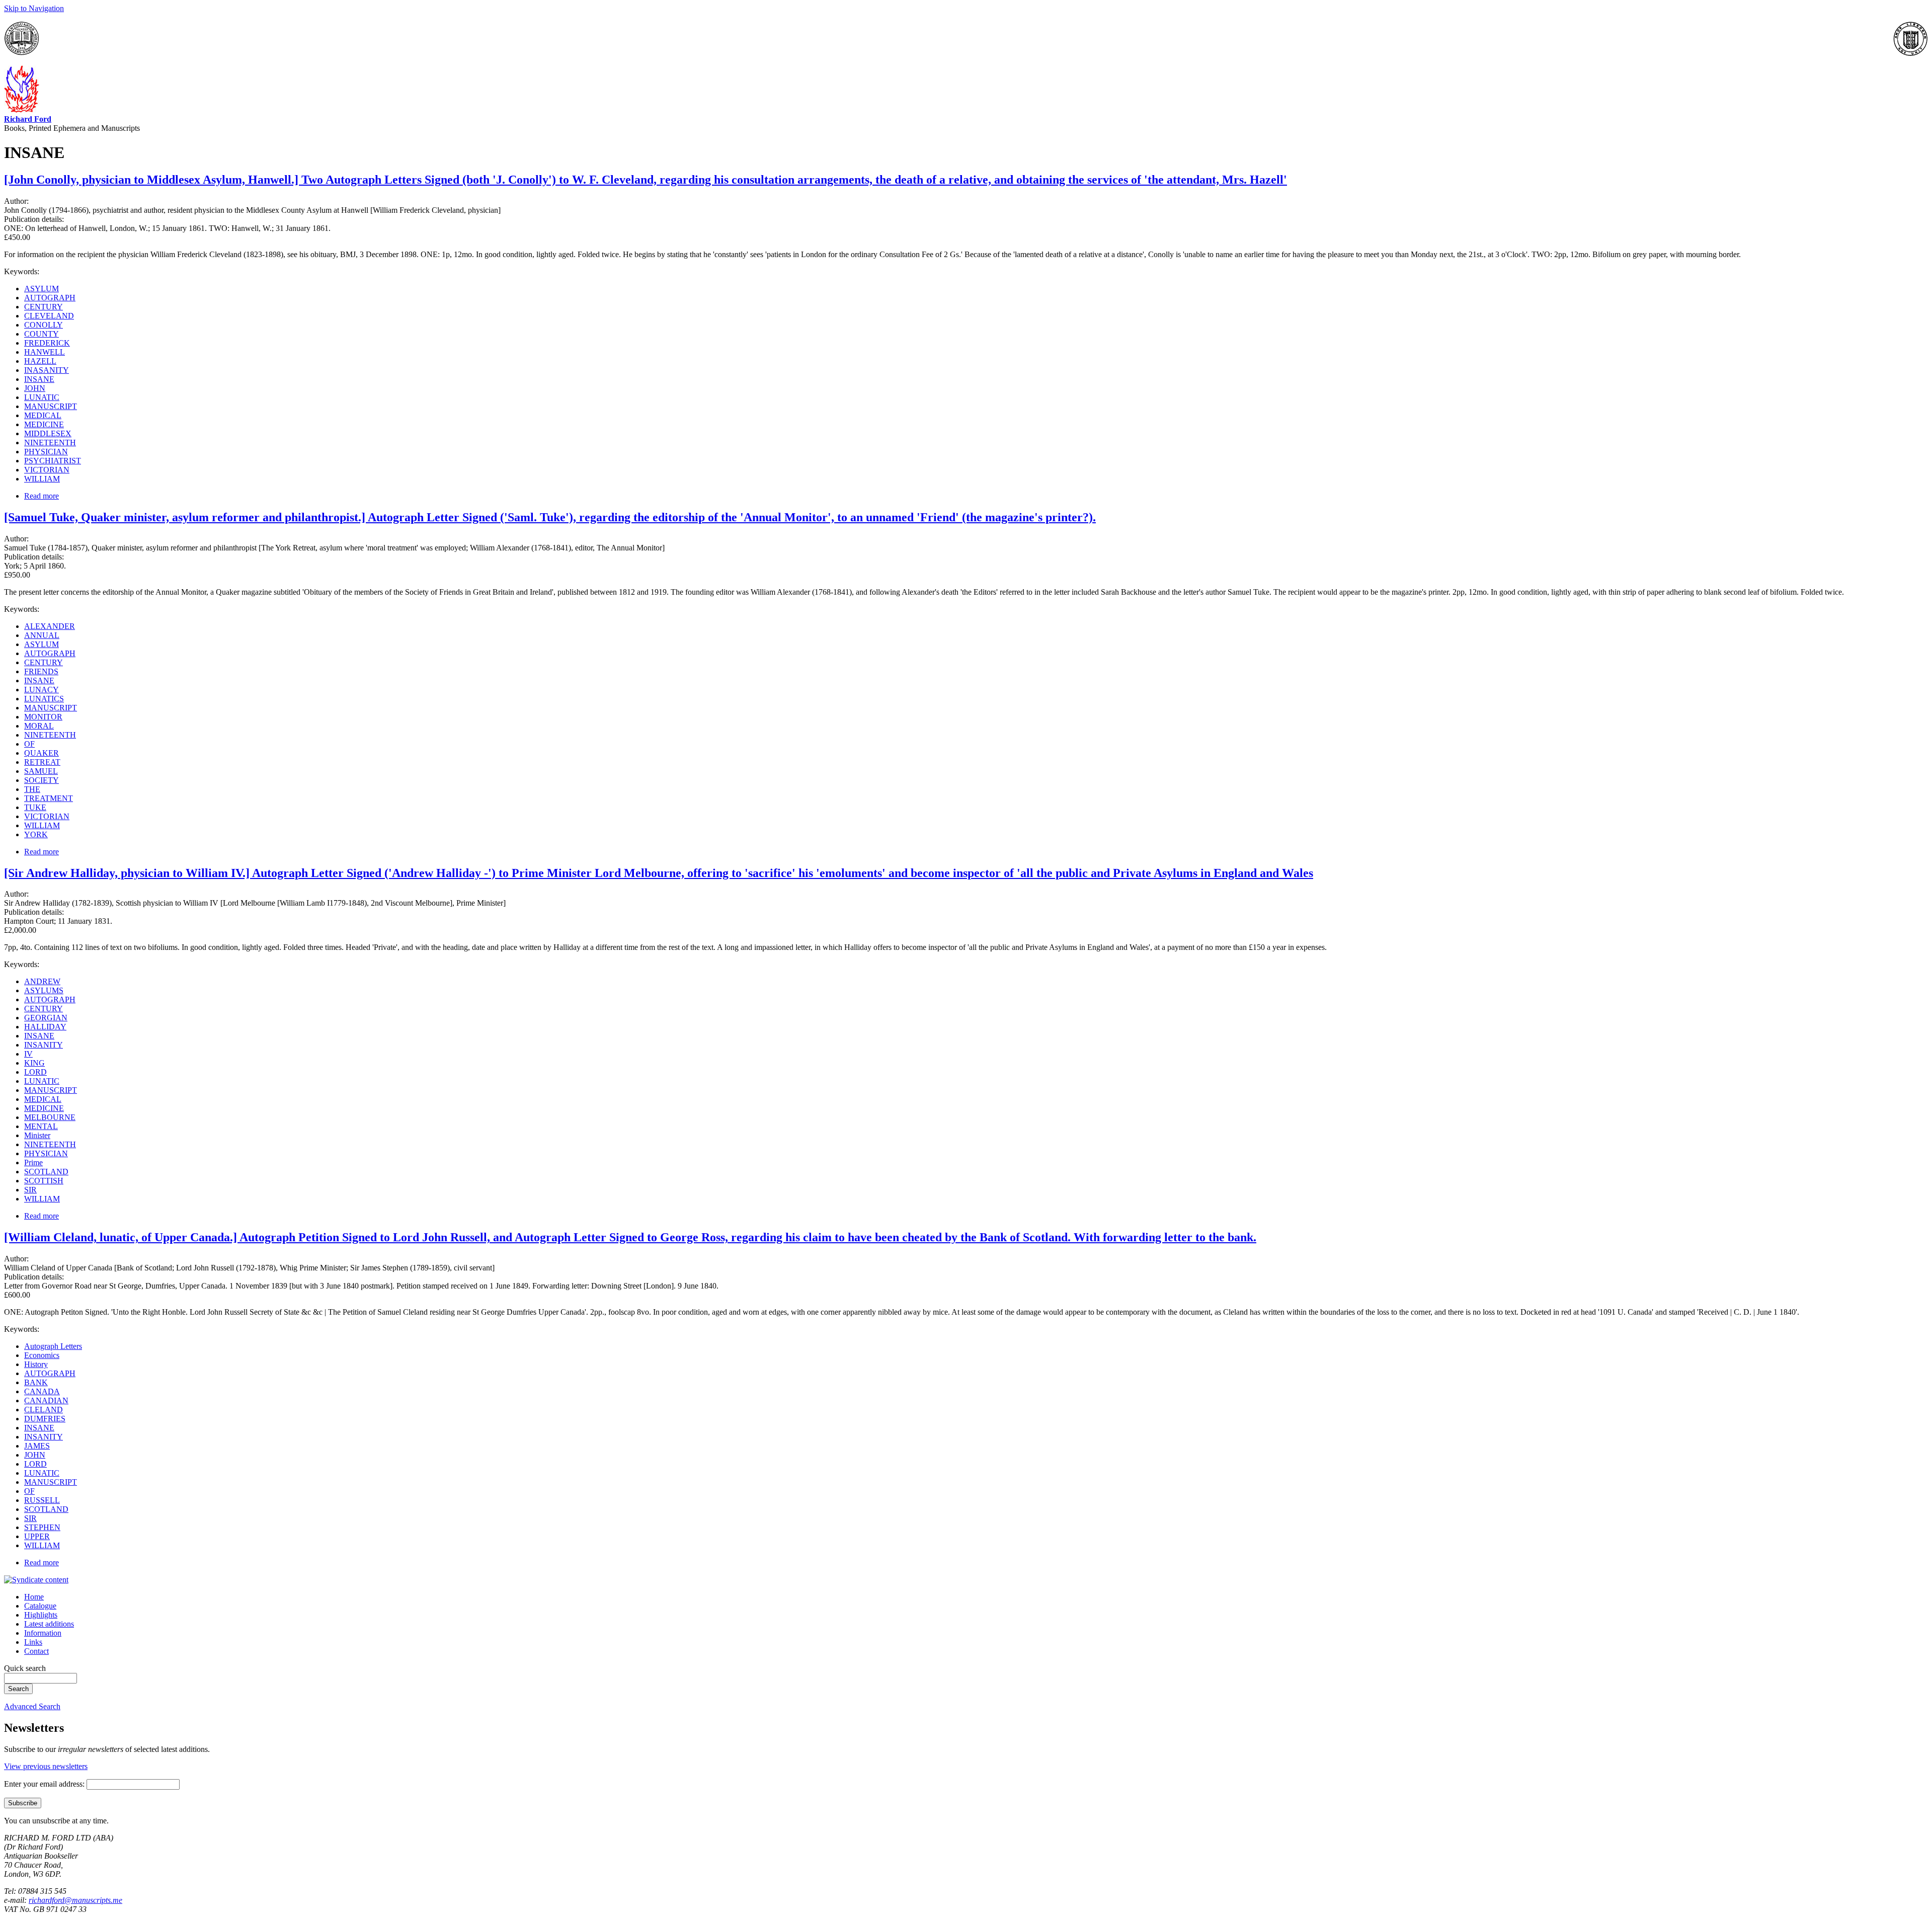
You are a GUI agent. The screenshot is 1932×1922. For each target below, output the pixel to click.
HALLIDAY (45, 1027)
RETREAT (42, 762)
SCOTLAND (46, 1172)
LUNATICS (44, 699)
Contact (36, 1651)
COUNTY (42, 334)
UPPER (37, 1536)
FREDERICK (47, 343)
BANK (36, 1382)
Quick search (25, 1668)
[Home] (22, 110)
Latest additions (49, 1624)
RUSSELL (42, 1500)
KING (34, 1063)
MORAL (39, 726)
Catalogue (40, 1606)
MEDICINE (44, 424)
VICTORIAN (47, 470)
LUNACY (42, 690)
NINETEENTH (50, 443)
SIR (30, 1190)
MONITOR (43, 717)
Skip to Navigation (34, 8)
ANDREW (42, 981)
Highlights (41, 1615)
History (36, 1364)
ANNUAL (42, 635)
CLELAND (44, 1410)
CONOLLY (44, 325)
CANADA (42, 1391)
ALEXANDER (50, 626)
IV (28, 1054)
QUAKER (42, 753)
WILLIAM (42, 479)
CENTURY (44, 307)
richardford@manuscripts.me (75, 1900)
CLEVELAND (49, 316)
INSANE (39, 379)
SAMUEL (41, 771)
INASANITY (47, 370)
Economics (42, 1355)
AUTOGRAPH (50, 298)
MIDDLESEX (48, 433)
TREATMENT (49, 798)
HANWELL (45, 352)
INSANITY (44, 1045)
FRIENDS (41, 671)
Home (34, 1597)
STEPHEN (42, 1527)
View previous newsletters (46, 1766)
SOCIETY (42, 780)
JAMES (37, 1446)
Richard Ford (28, 119)
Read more (42, 496)
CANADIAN (46, 1400)
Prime (33, 1163)
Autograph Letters (53, 1346)
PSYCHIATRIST (53, 461)
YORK (36, 834)
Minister (37, 1135)
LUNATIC (42, 397)
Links (33, 1642)
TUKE (35, 807)
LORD (35, 1072)
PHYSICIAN (46, 452)
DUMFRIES (45, 1419)
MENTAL (41, 1126)
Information (43, 1633)
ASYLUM (42, 289)
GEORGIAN (46, 1018)
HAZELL (40, 361)
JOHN (35, 388)
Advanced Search (32, 1706)
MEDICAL (43, 415)
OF (29, 744)
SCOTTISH (44, 1181)
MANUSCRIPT (51, 406)
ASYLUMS (44, 990)
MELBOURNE (50, 1117)
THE (32, 789)
